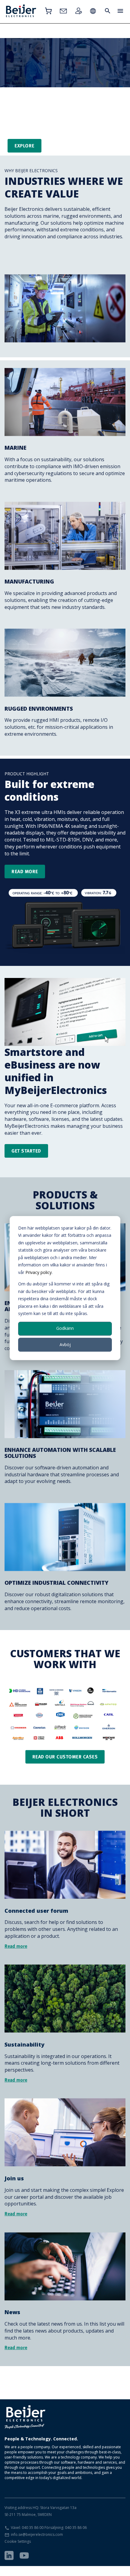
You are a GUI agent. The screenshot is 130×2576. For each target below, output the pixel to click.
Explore (24, 146)
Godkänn (65, 1328)
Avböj (65, 1344)
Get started (26, 1151)
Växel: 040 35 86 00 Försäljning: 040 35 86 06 (49, 2528)
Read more (25, 871)
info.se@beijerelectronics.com (37, 2534)
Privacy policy (39, 1272)
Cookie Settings (18, 2541)
